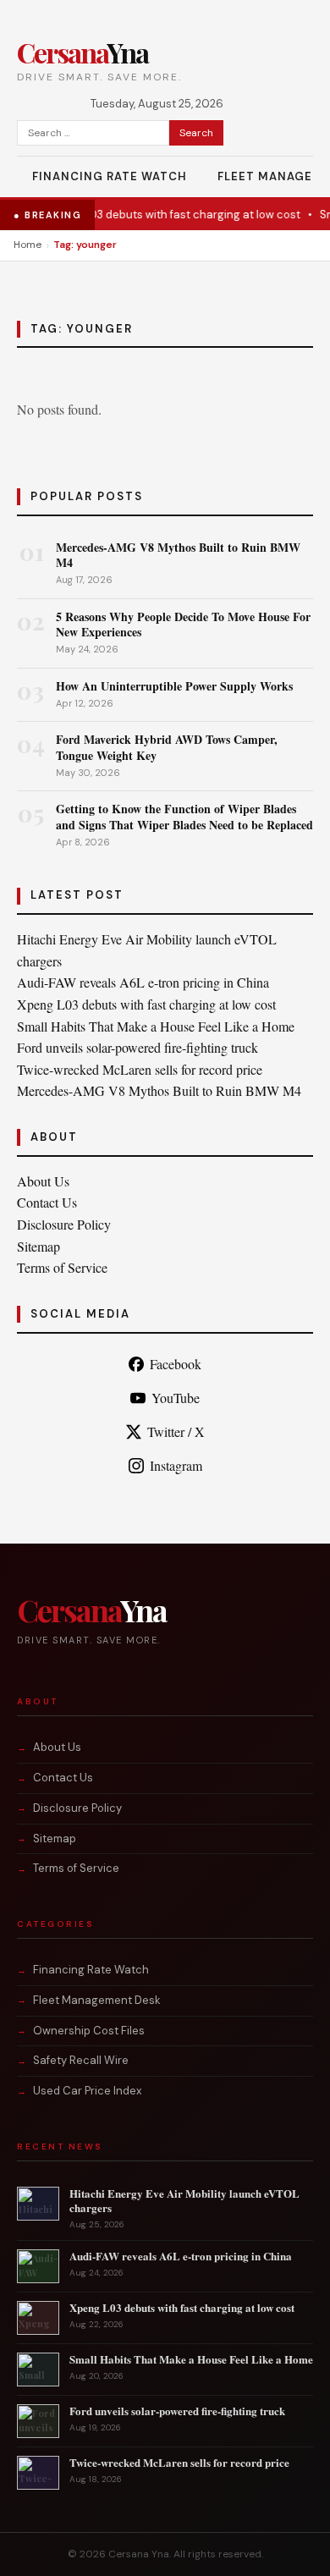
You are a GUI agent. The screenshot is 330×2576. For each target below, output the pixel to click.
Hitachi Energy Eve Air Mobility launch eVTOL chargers (184, 2200)
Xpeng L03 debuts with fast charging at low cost (162, 215)
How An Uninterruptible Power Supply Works (174, 686)
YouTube (176, 1398)
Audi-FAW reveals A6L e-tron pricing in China (143, 982)
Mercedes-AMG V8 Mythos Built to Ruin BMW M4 (178, 555)
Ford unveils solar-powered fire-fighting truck (137, 1047)
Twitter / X (176, 1431)
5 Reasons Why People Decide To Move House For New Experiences (183, 624)
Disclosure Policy (64, 1224)
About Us (43, 1181)
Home (27, 245)
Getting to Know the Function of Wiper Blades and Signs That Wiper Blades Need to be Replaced (184, 816)
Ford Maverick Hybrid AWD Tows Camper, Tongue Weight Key (167, 747)
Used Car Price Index (87, 2091)
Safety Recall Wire (81, 2060)
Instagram (176, 1465)
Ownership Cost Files (89, 2031)
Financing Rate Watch (110, 176)
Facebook (176, 1364)
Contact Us (47, 1202)
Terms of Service (62, 1267)
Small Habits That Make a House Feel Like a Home (156, 1026)
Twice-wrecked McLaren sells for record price (140, 1069)
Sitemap (38, 1246)
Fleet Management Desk (97, 2000)
